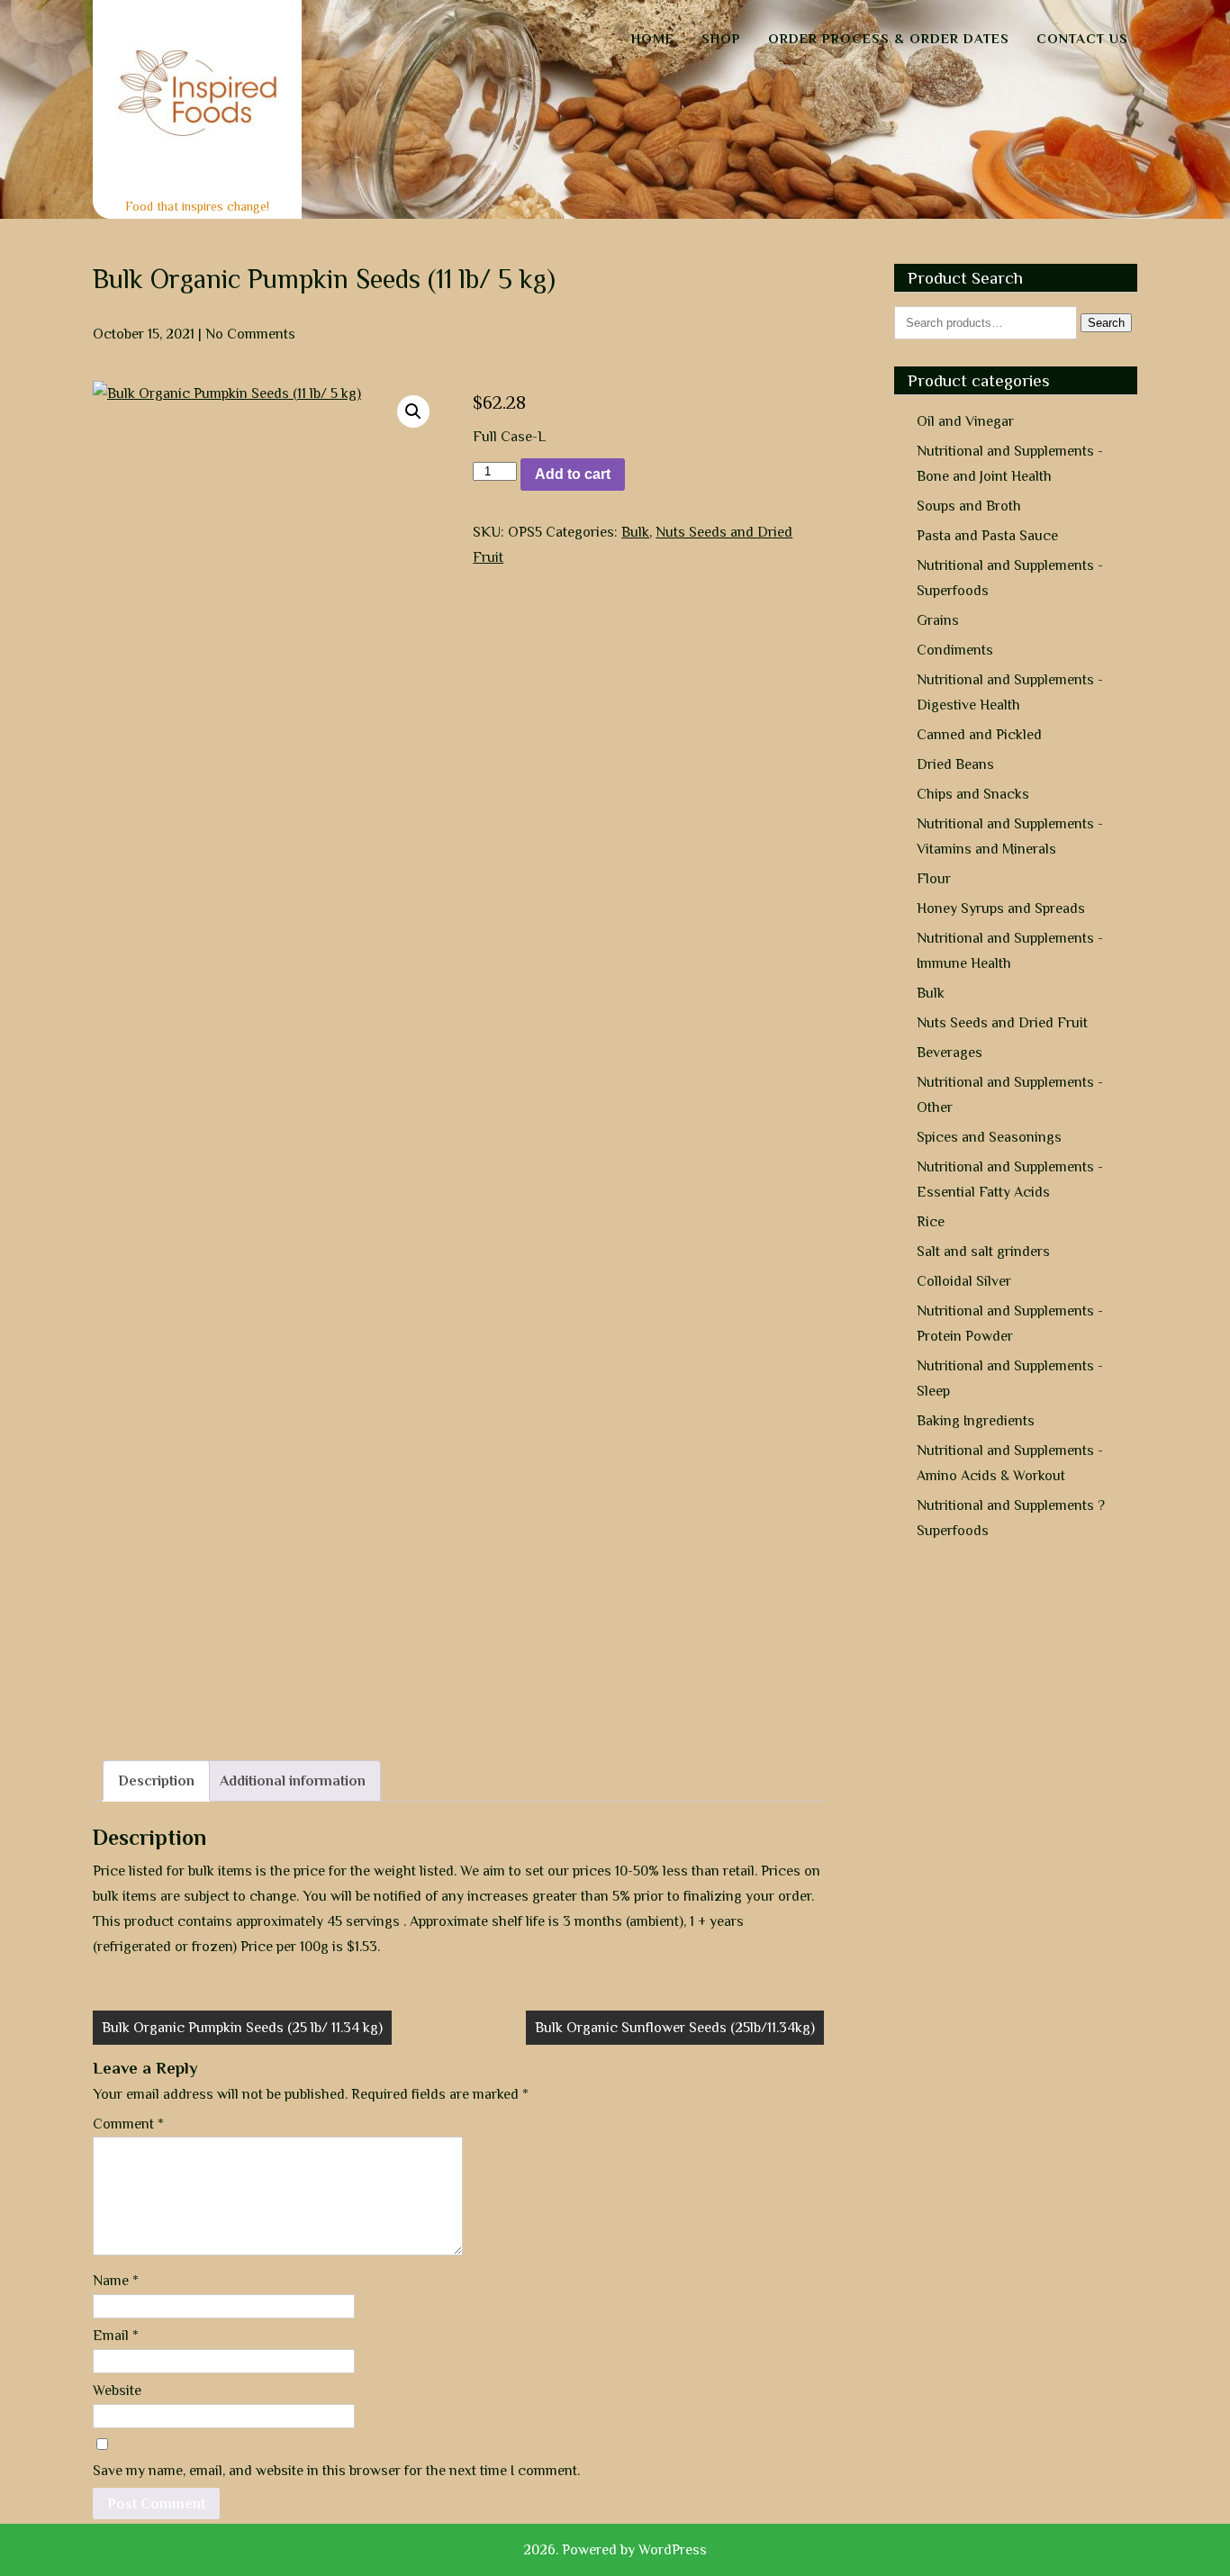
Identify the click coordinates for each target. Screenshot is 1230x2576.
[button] (413, 411)
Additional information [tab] (293, 1781)
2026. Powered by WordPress (615, 2550)
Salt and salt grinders (983, 1252)
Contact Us (1082, 38)
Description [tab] (156, 1781)
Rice (931, 1222)
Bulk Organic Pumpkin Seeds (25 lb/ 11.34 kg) (242, 2028)
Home (653, 38)
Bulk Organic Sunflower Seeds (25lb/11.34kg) (675, 2028)
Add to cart (573, 474)
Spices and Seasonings (989, 1137)
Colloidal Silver (964, 1281)
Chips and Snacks (973, 794)
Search (1106, 323)
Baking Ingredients (976, 1421)
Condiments (955, 650)
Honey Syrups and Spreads (1001, 908)
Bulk (635, 532)
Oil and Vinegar (965, 421)
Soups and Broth (969, 506)
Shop (721, 38)
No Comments (250, 334)
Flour (934, 879)
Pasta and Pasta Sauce (987, 536)
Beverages (950, 1053)
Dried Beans (955, 764)
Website (117, 2391)
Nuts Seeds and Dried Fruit (1002, 1023)
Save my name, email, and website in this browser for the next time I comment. (336, 2471)
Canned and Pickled (979, 735)
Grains (938, 620)
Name (116, 2281)
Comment (128, 2124)
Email (116, 2336)
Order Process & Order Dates (889, 38)
